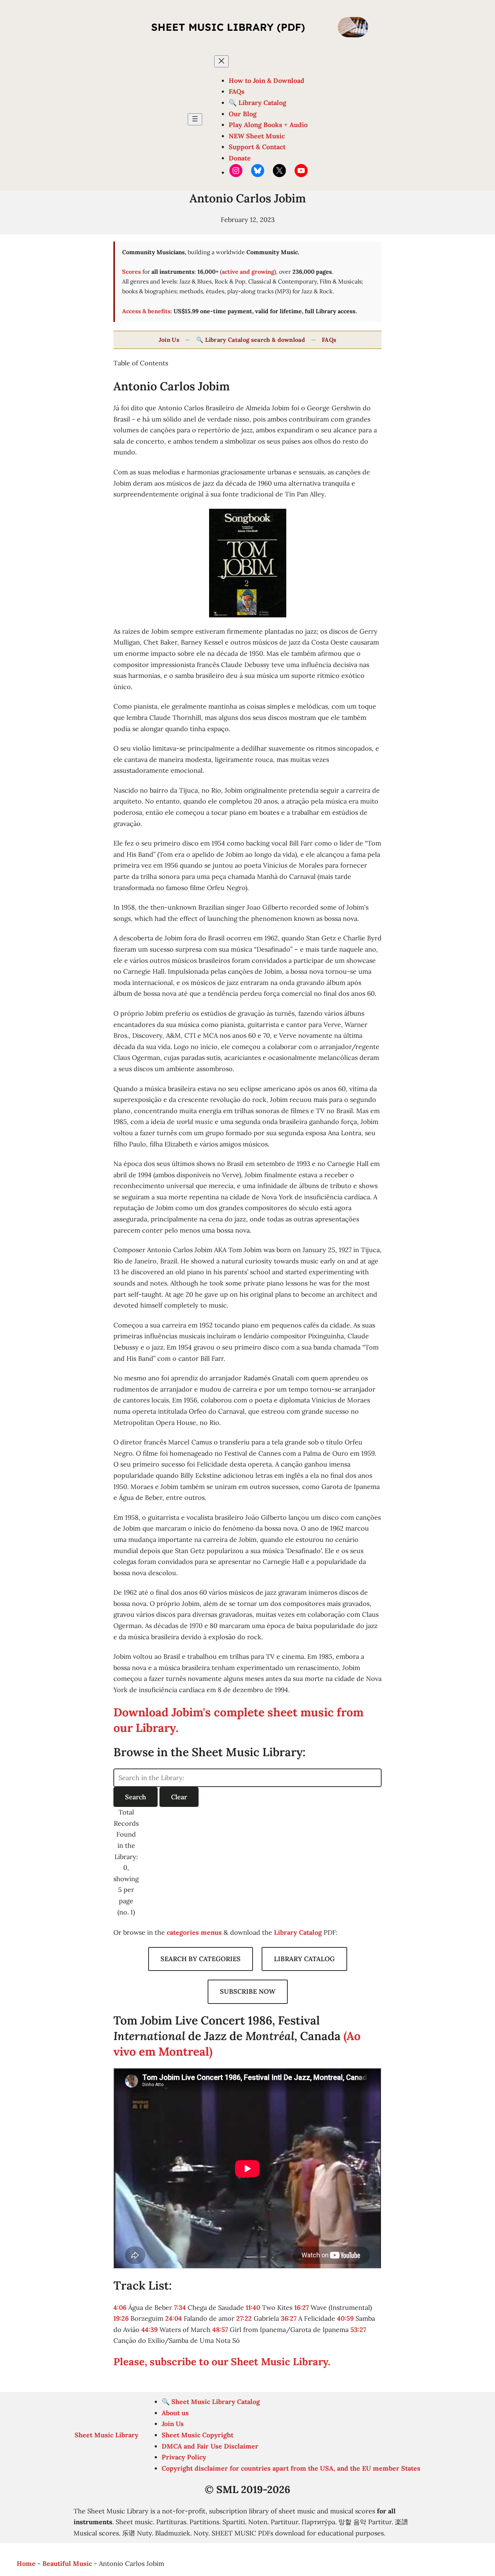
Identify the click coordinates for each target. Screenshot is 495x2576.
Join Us (169, 340)
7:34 (180, 2308)
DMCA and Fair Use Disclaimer (210, 2446)
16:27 (301, 2308)
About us (175, 2413)
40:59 (345, 2318)
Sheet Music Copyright (197, 2435)
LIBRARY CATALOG (304, 1959)
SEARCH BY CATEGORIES (201, 1959)
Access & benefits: (147, 311)
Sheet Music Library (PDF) (228, 27)
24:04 (174, 2318)
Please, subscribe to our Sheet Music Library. (222, 2362)
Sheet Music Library (107, 2435)
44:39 (149, 2330)
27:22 (244, 2318)
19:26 (121, 2318)
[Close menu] (221, 61)
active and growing (248, 272)
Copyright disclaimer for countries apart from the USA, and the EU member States (291, 2468)
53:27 (358, 2330)
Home (26, 2564)
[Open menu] (195, 119)
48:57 (220, 2330)
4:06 (120, 2308)
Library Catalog (298, 1932)
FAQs (329, 340)
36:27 (289, 2318)
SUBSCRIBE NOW (248, 1991)
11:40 (253, 2308)
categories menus (194, 1932)
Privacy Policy (184, 2457)
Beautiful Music (67, 2564)
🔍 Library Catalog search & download (251, 340)
